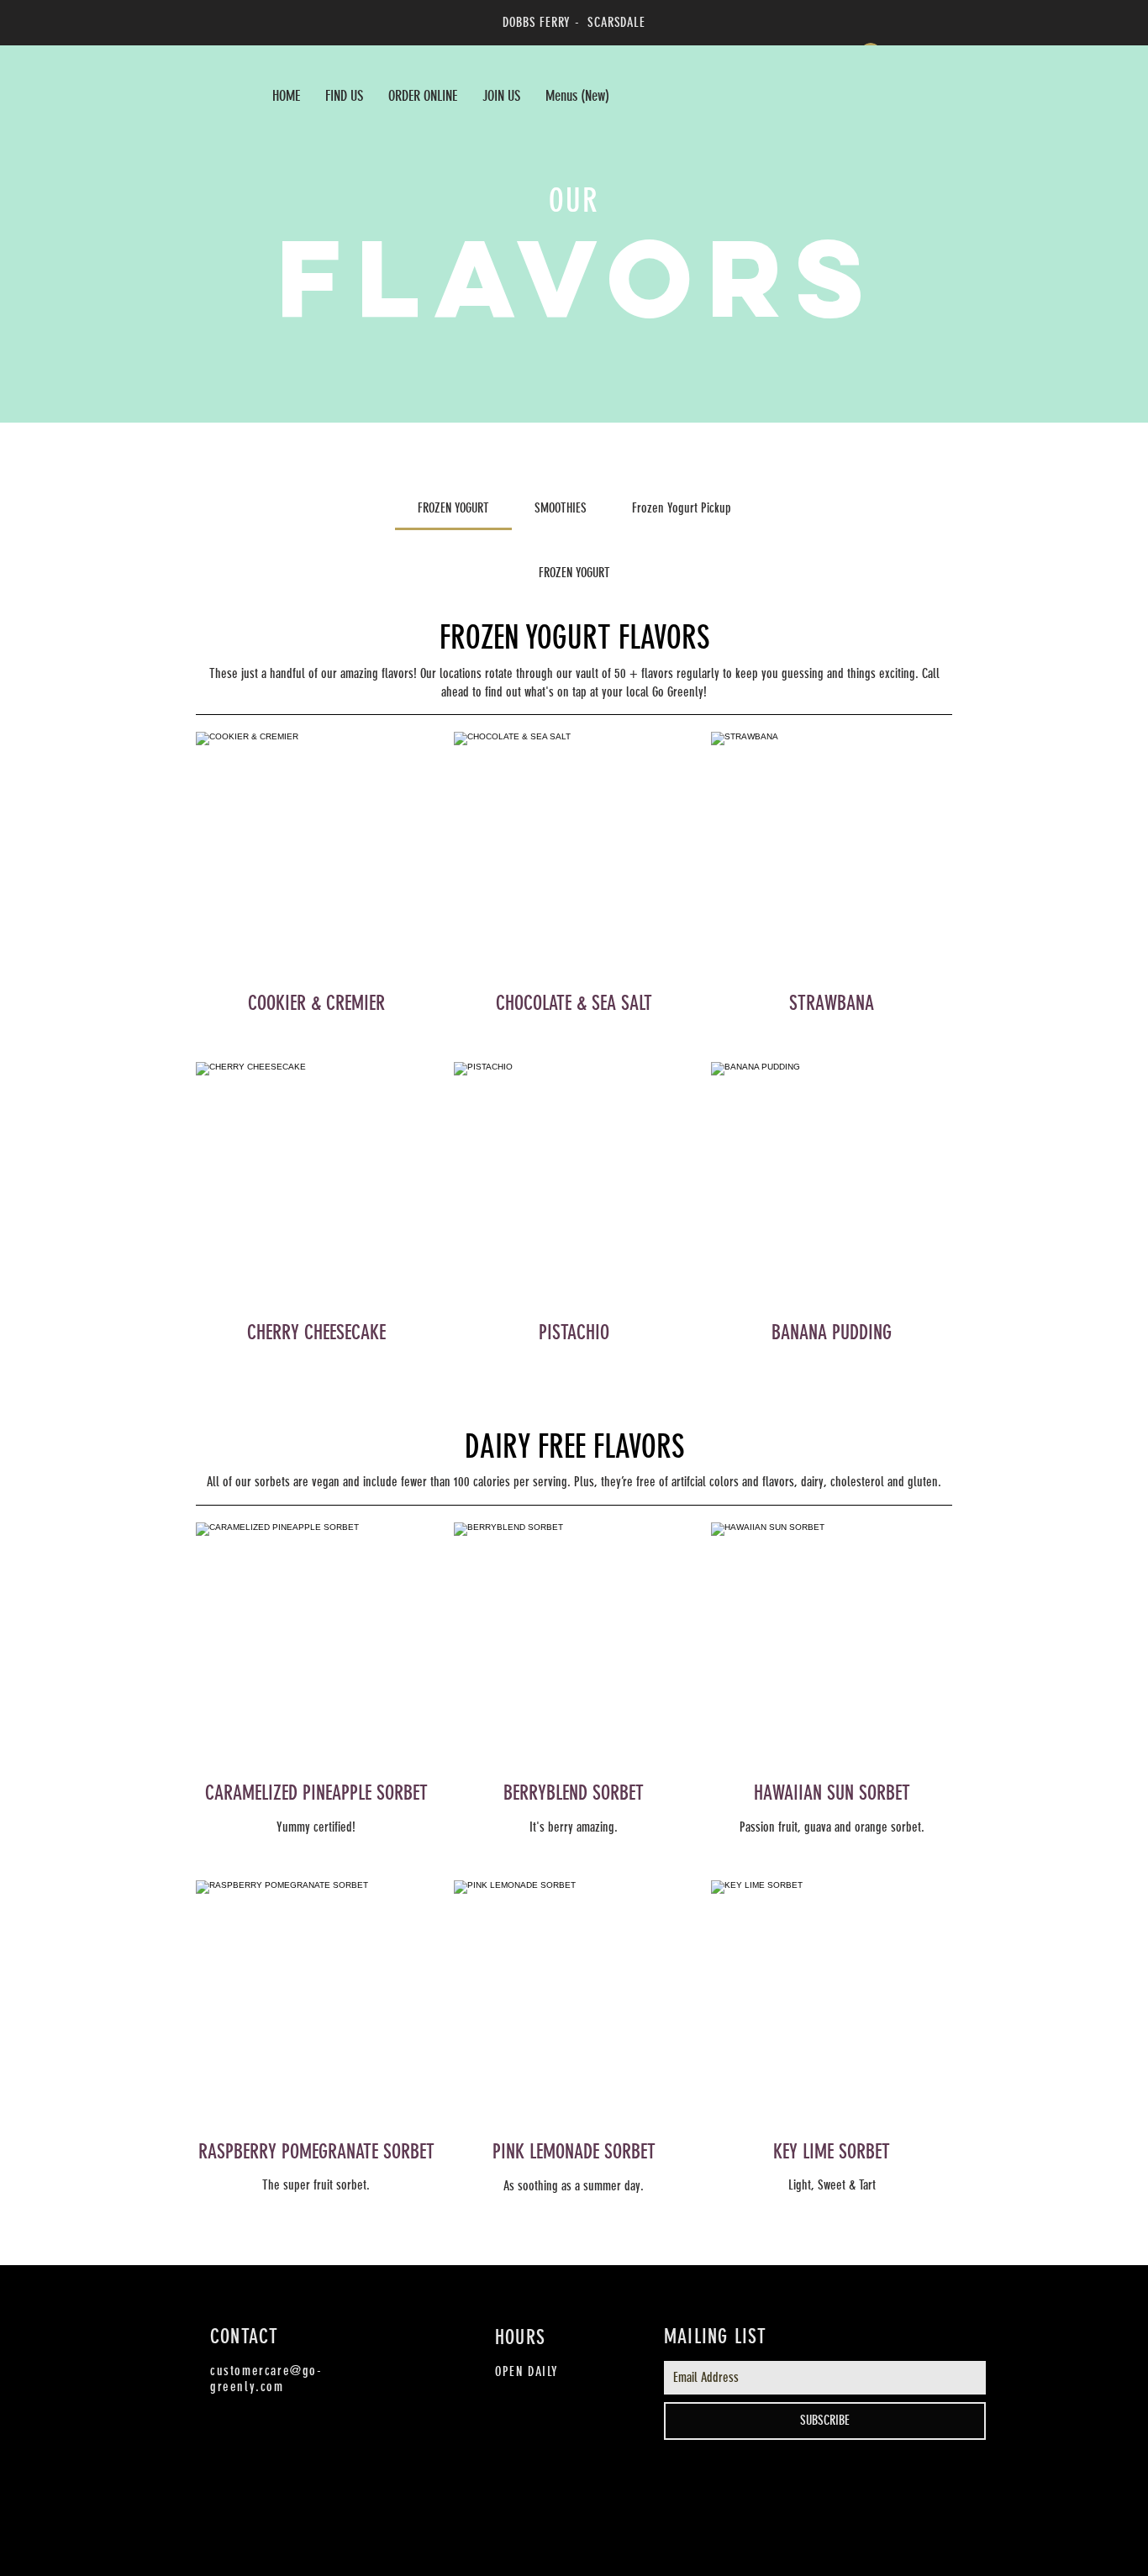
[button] (423, 96)
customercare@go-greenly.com (266, 2379)
